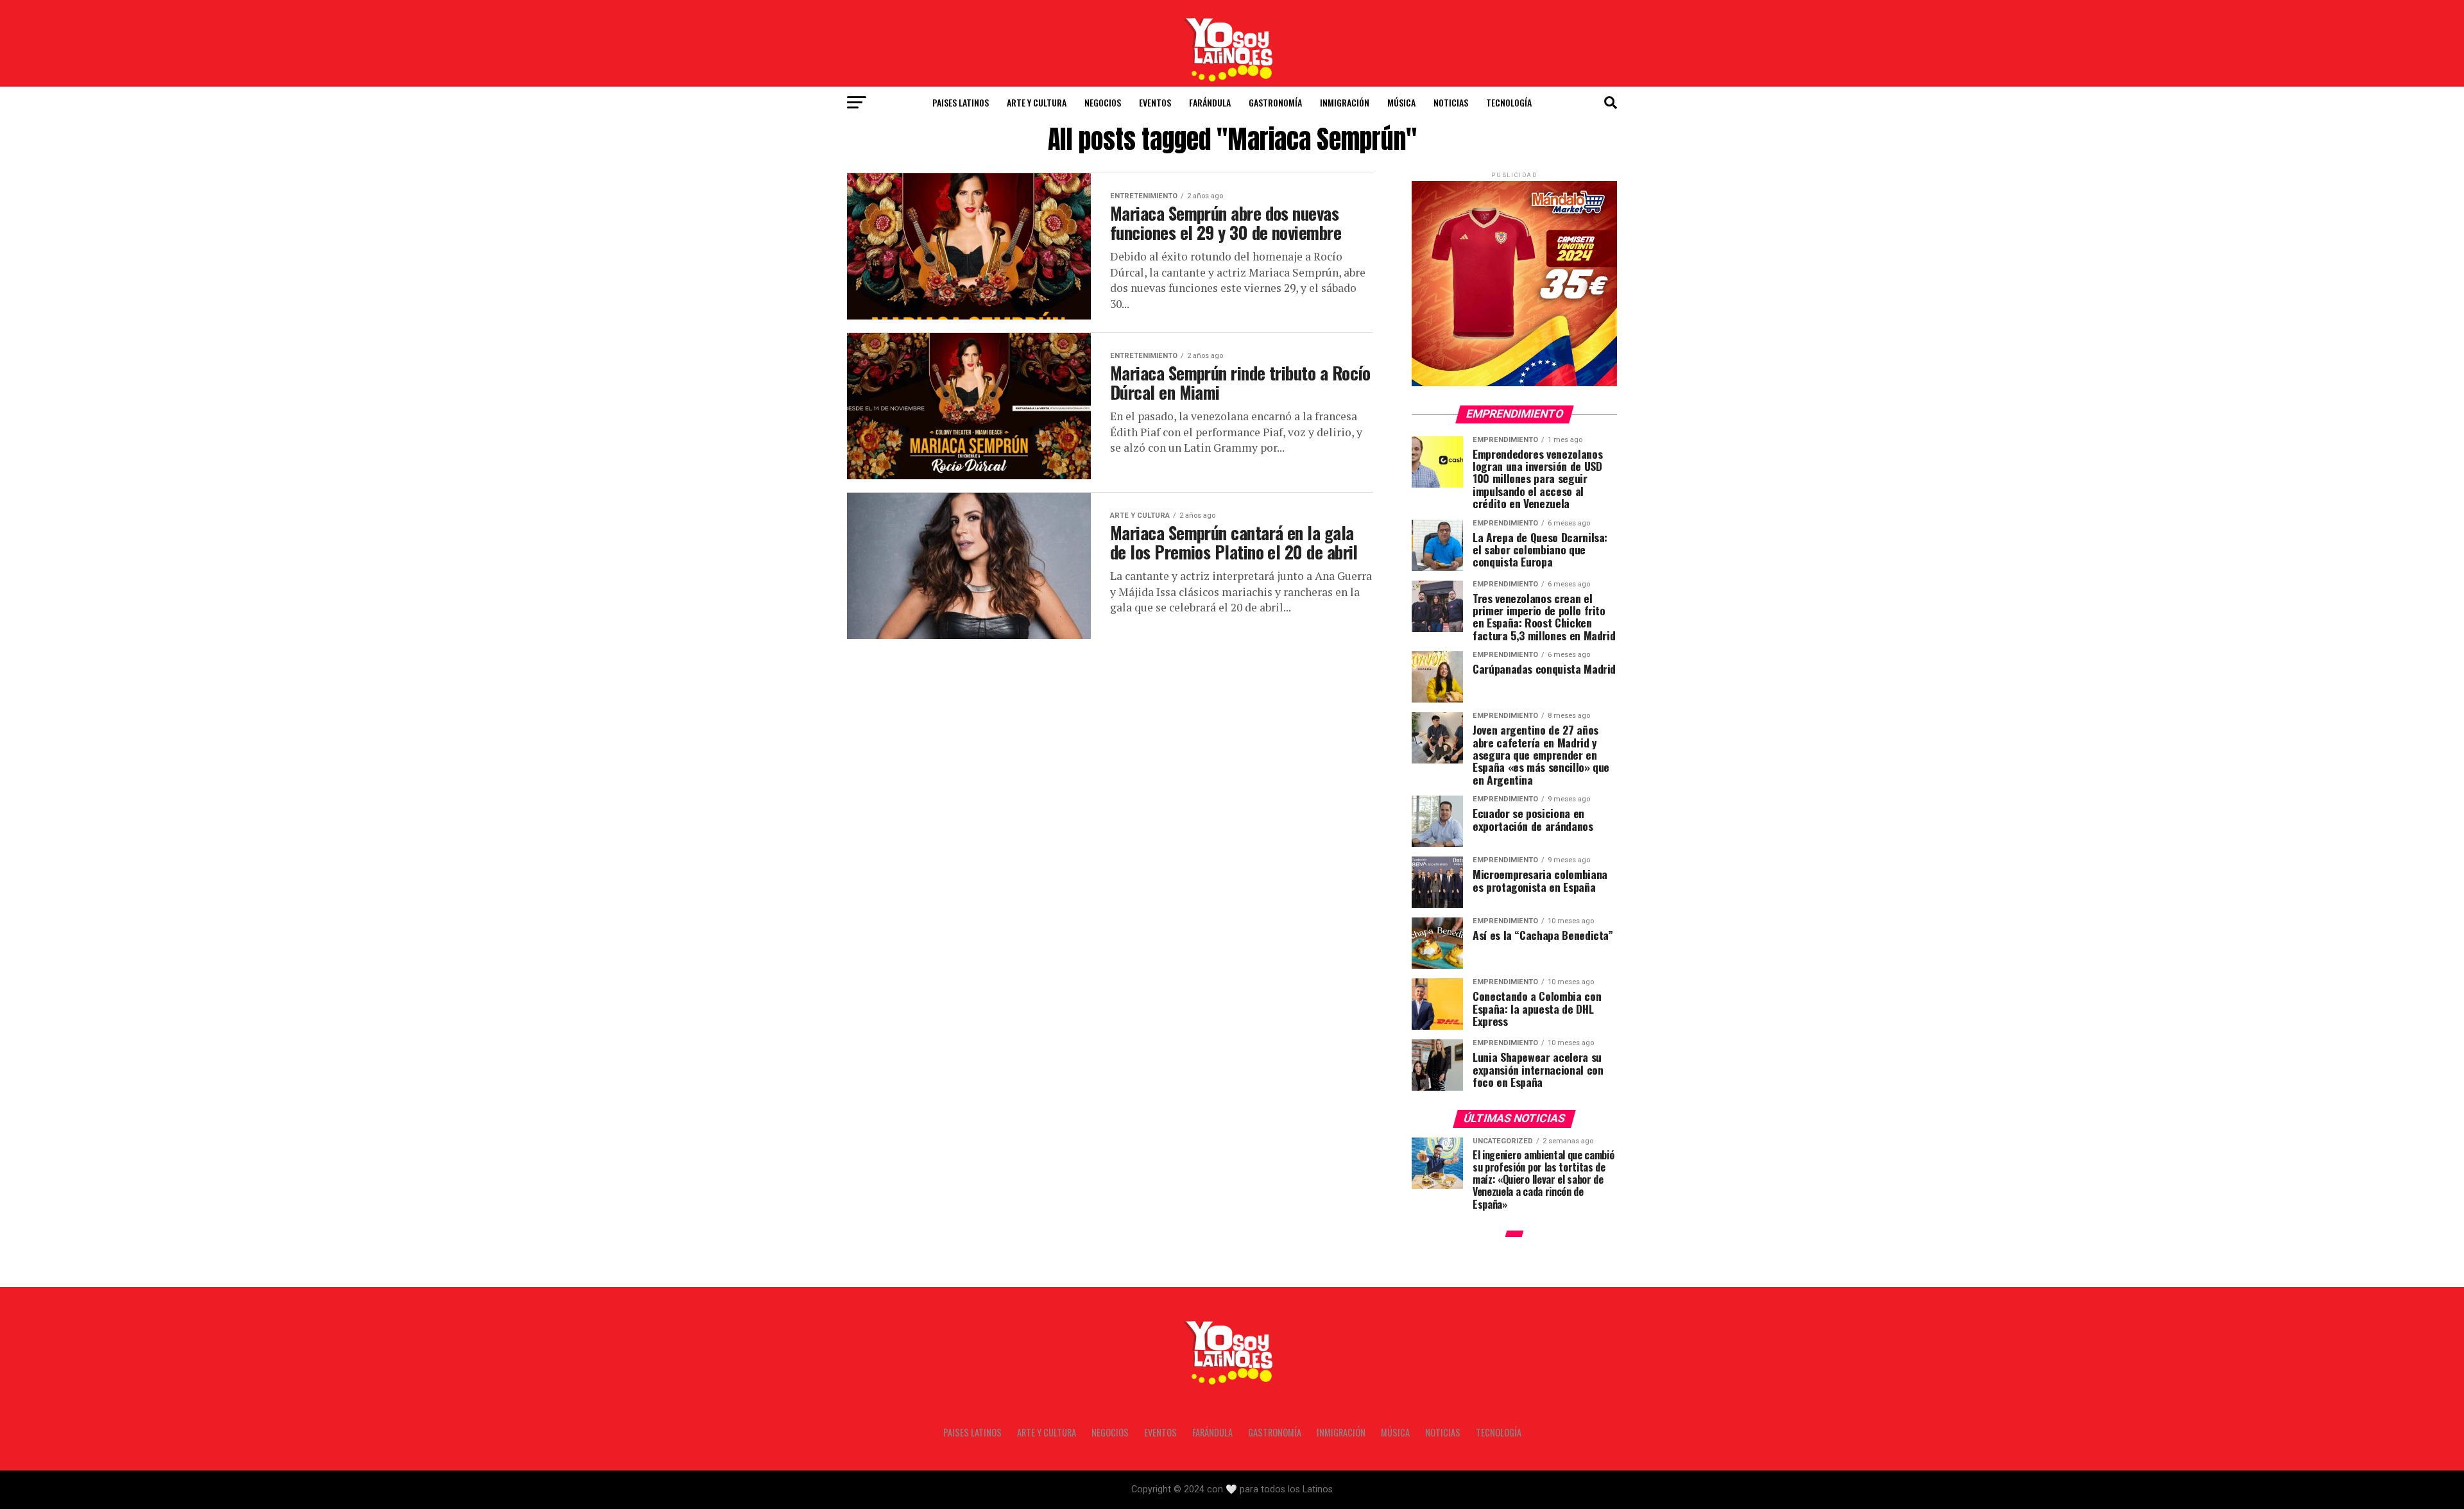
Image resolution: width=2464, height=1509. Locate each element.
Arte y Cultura (1037, 102)
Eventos (1155, 102)
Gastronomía (1275, 102)
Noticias (1451, 102)
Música (1401, 102)
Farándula (1210, 102)
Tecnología (1509, 102)
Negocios (1103, 102)
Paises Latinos (961, 102)
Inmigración (1345, 102)
